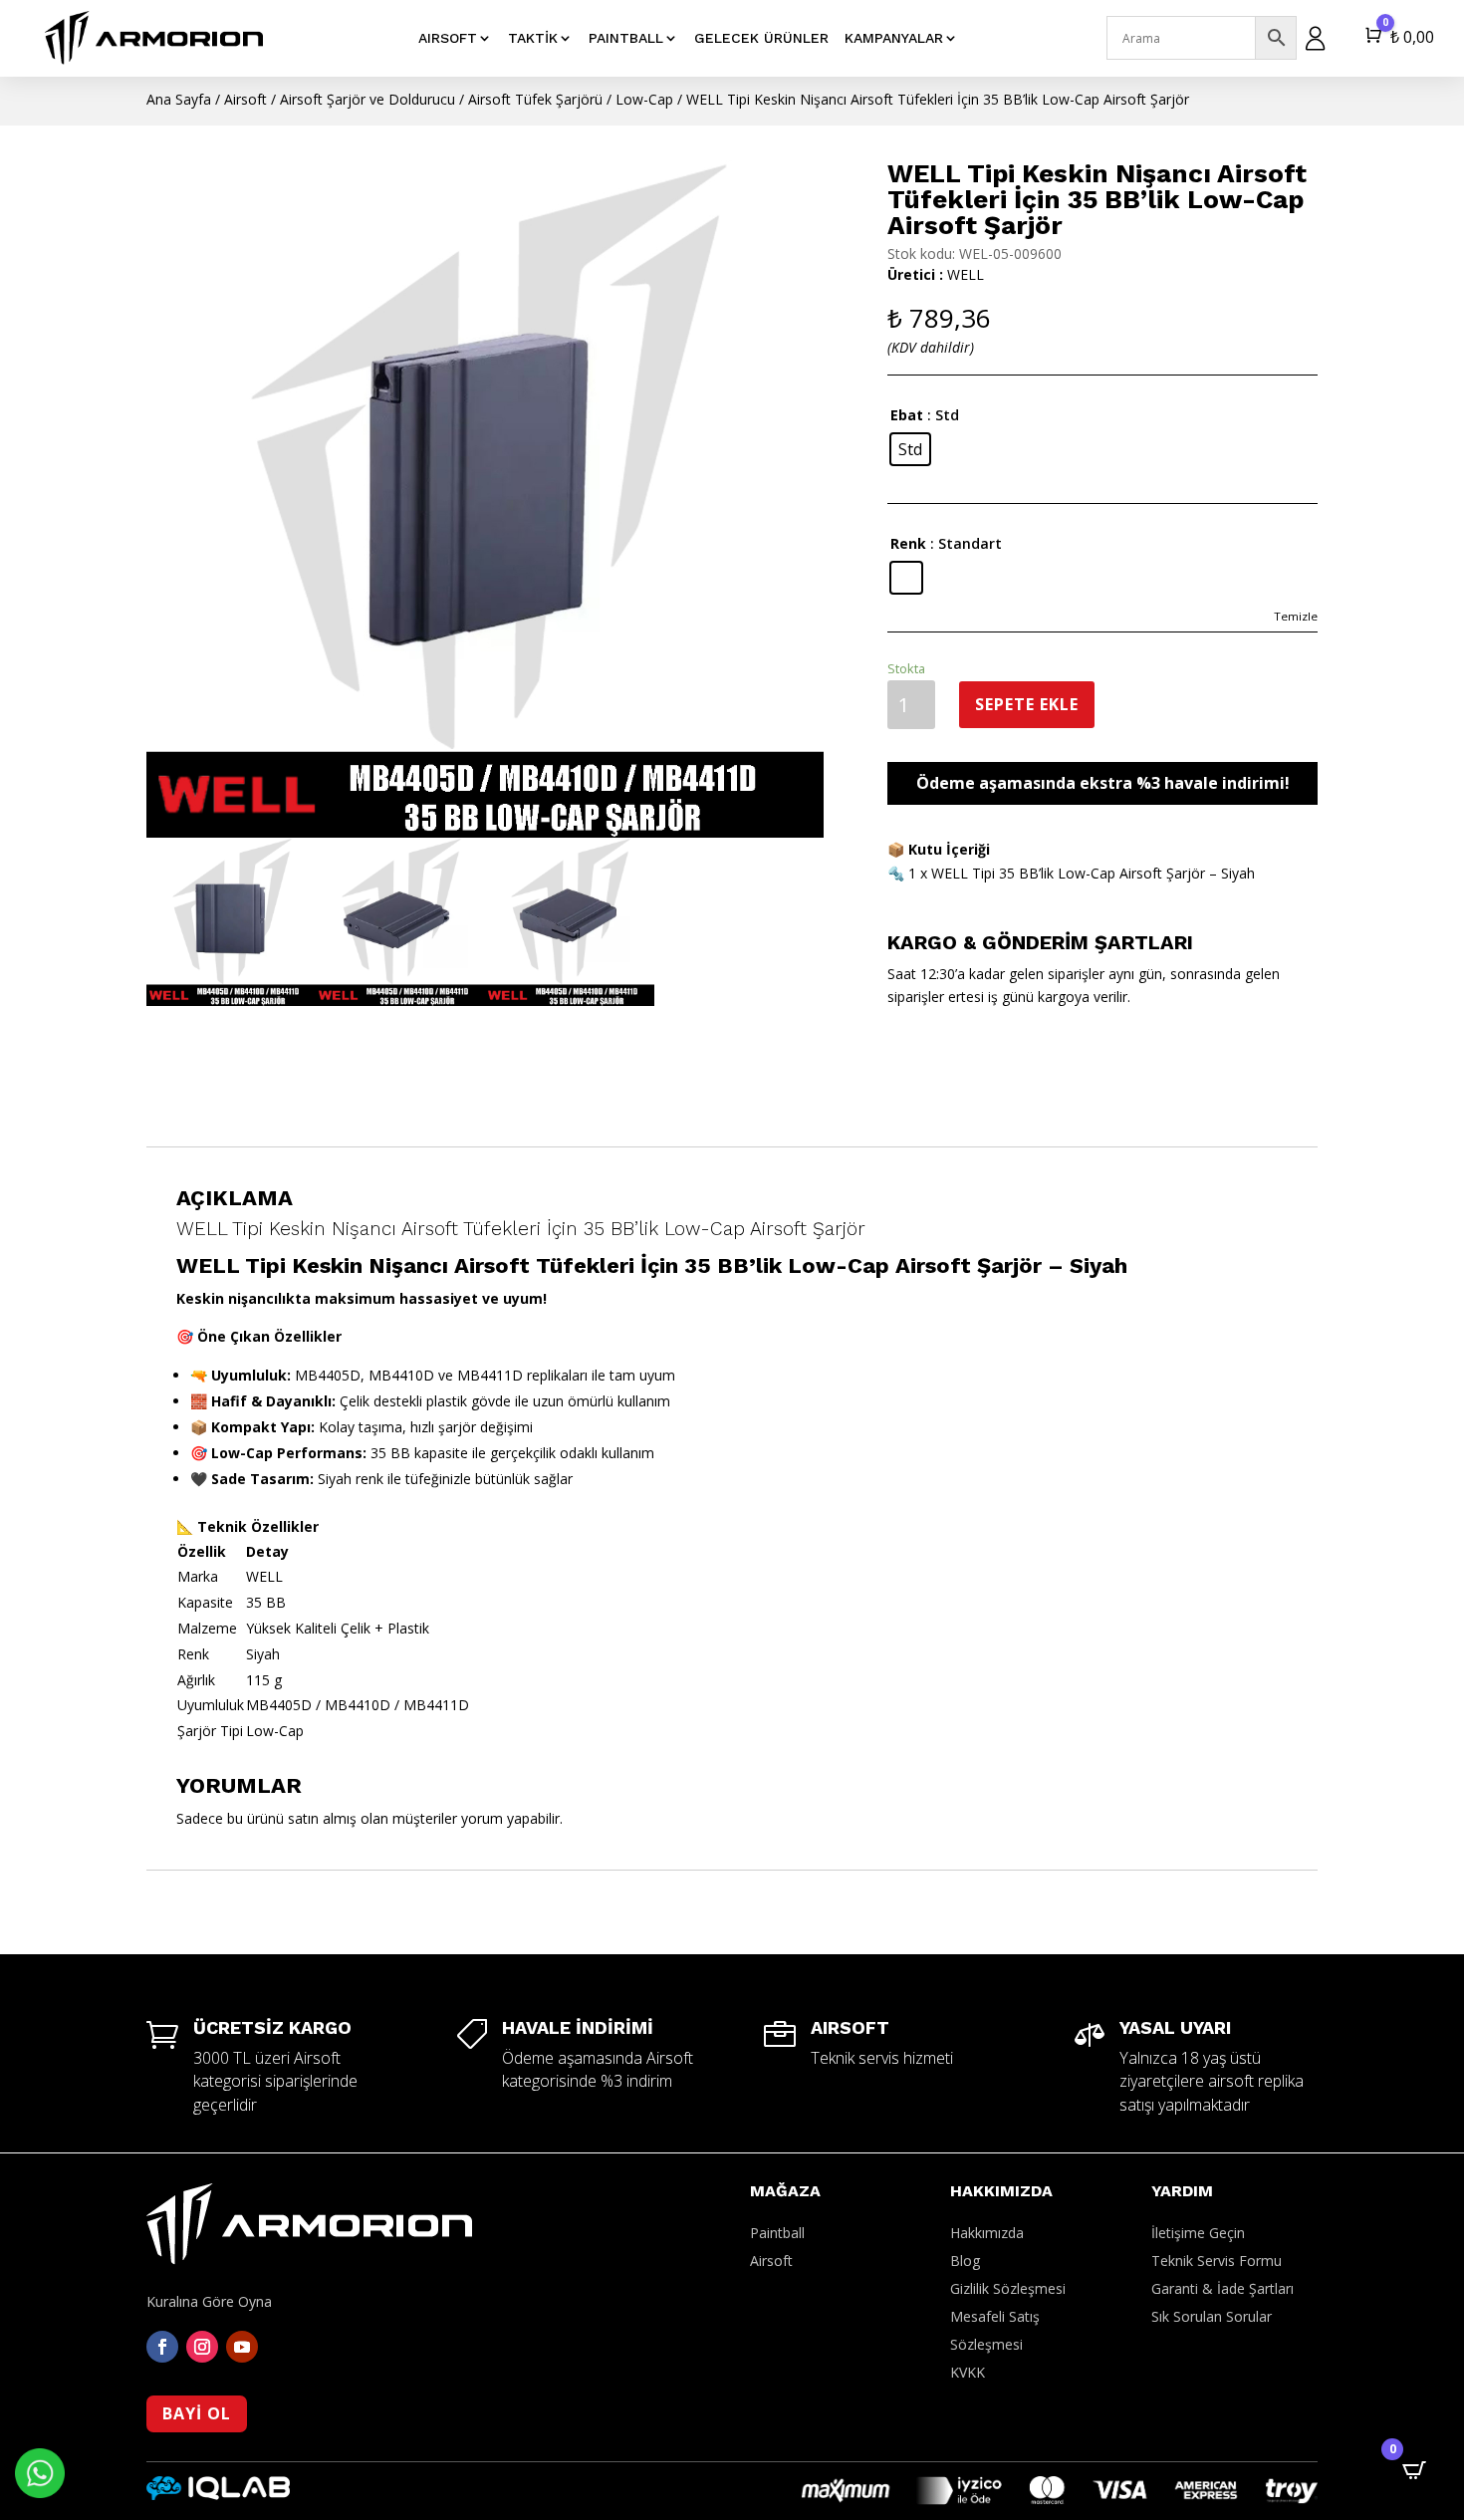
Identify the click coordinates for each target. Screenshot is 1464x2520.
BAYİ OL (197, 2413)
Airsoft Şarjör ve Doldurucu (367, 99)
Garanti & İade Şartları (1222, 2288)
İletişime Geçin (1198, 2233)
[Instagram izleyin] (202, 2347)
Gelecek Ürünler (761, 38)
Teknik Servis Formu (1217, 2261)
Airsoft (245, 99)
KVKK (968, 2372)
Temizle (1296, 616)
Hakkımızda (987, 2233)
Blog (965, 2261)
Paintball (777, 2233)
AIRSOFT (448, 38)
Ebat (907, 415)
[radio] (910, 449)
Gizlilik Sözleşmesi (1008, 2288)
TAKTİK (533, 38)
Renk (908, 543)
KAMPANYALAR (894, 38)
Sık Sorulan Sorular (1212, 2316)
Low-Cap (644, 99)
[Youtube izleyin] (242, 2347)
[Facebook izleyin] (162, 2347)
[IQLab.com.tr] (218, 2495)
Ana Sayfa (179, 99)
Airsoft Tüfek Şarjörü (535, 99)
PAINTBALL (626, 38)
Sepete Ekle (1027, 704)
